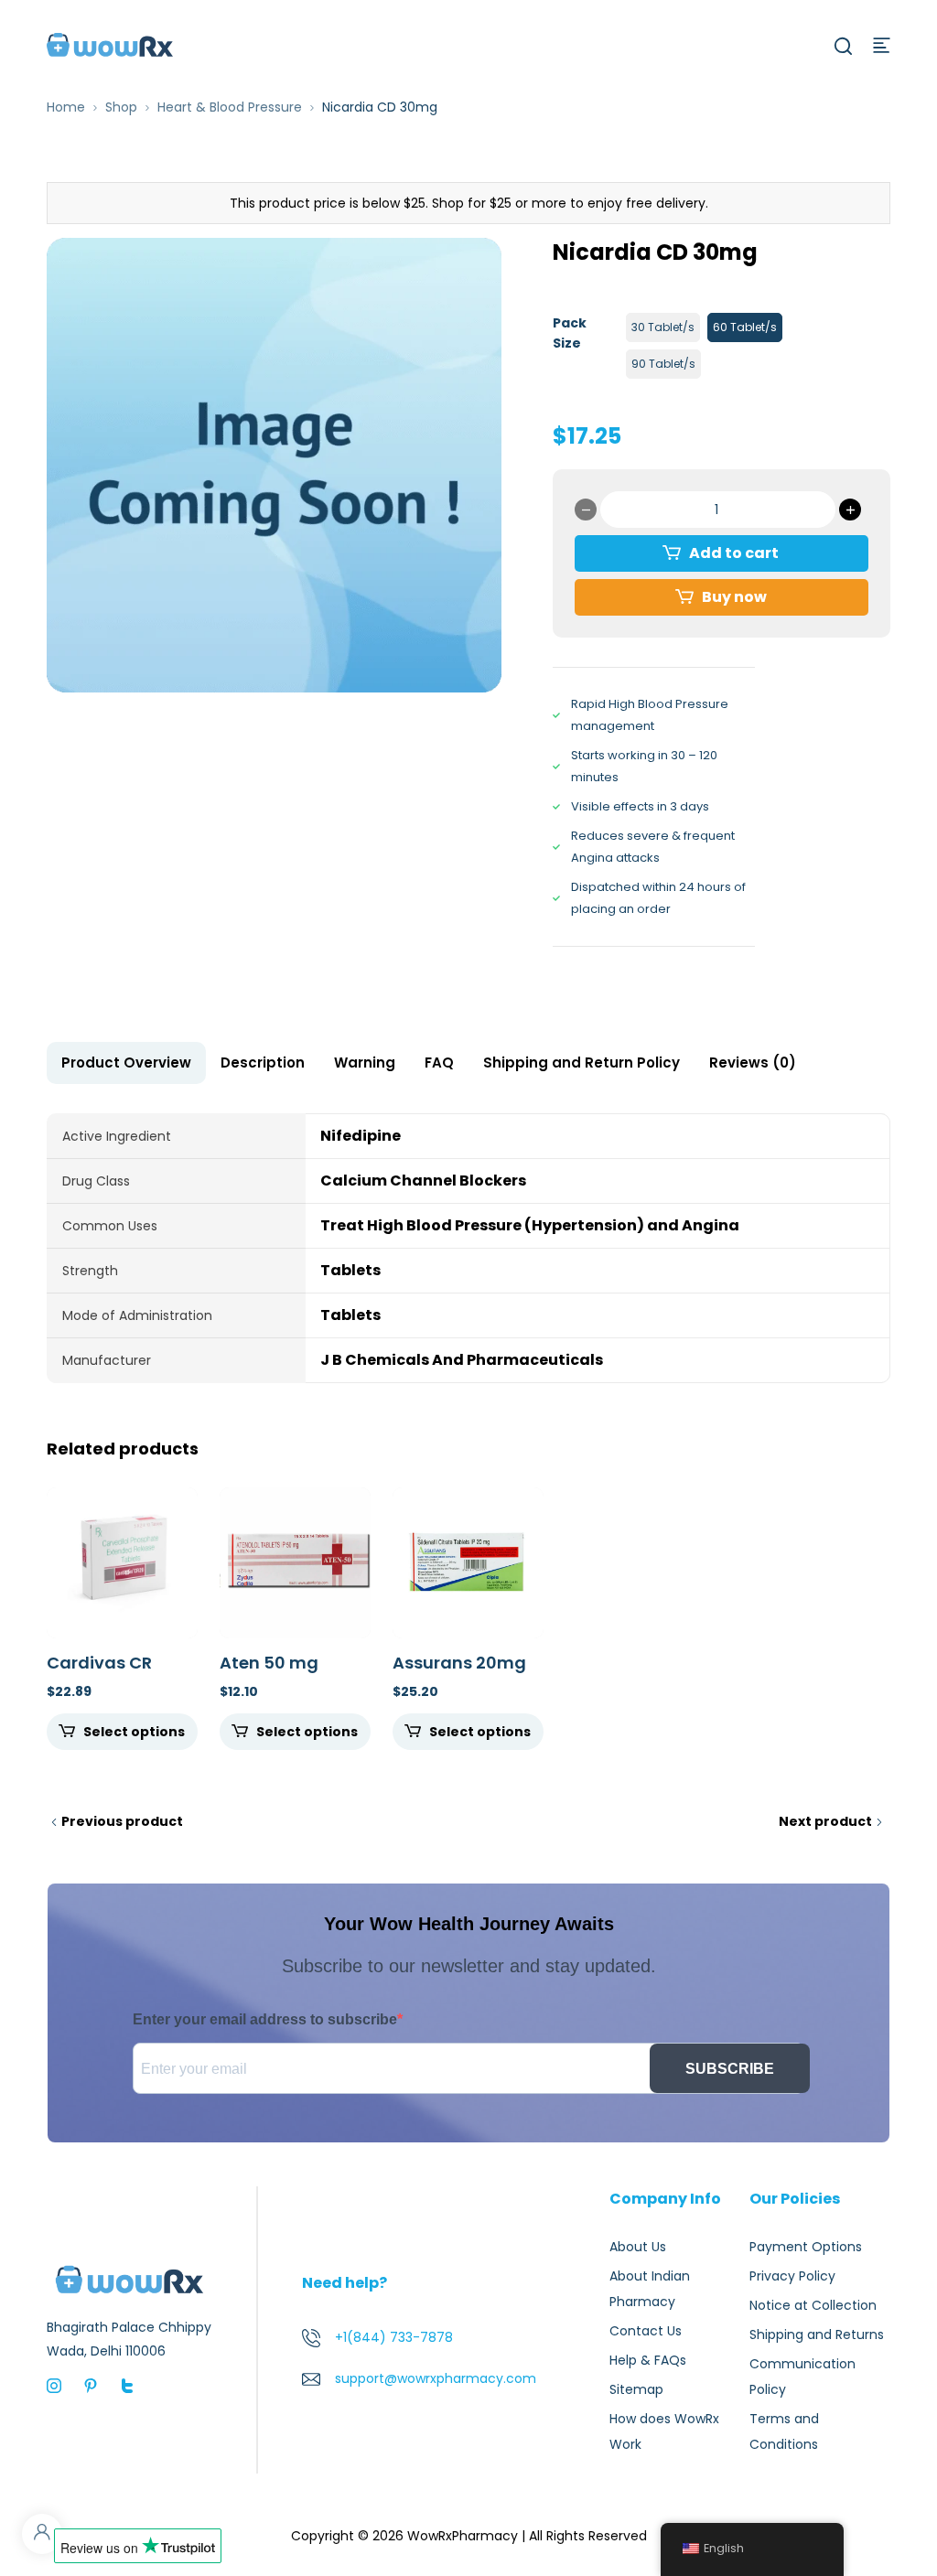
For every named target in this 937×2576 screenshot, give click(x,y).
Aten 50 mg (269, 1663)
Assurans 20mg (459, 1663)
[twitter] (127, 2385)
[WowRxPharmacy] (110, 44)
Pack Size (570, 333)
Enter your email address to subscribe (265, 2019)
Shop (121, 107)
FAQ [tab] (439, 1063)
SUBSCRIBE (730, 2069)
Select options (134, 1732)
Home (66, 107)
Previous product (122, 1821)
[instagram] (54, 2385)
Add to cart (734, 553)
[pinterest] (91, 2385)
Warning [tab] (365, 1063)
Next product (825, 1821)
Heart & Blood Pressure (230, 107)
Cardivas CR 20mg (99, 1673)
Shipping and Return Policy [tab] (582, 1063)
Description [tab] (263, 1063)
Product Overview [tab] (126, 1063)
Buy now (734, 597)
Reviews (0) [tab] (753, 1063)
